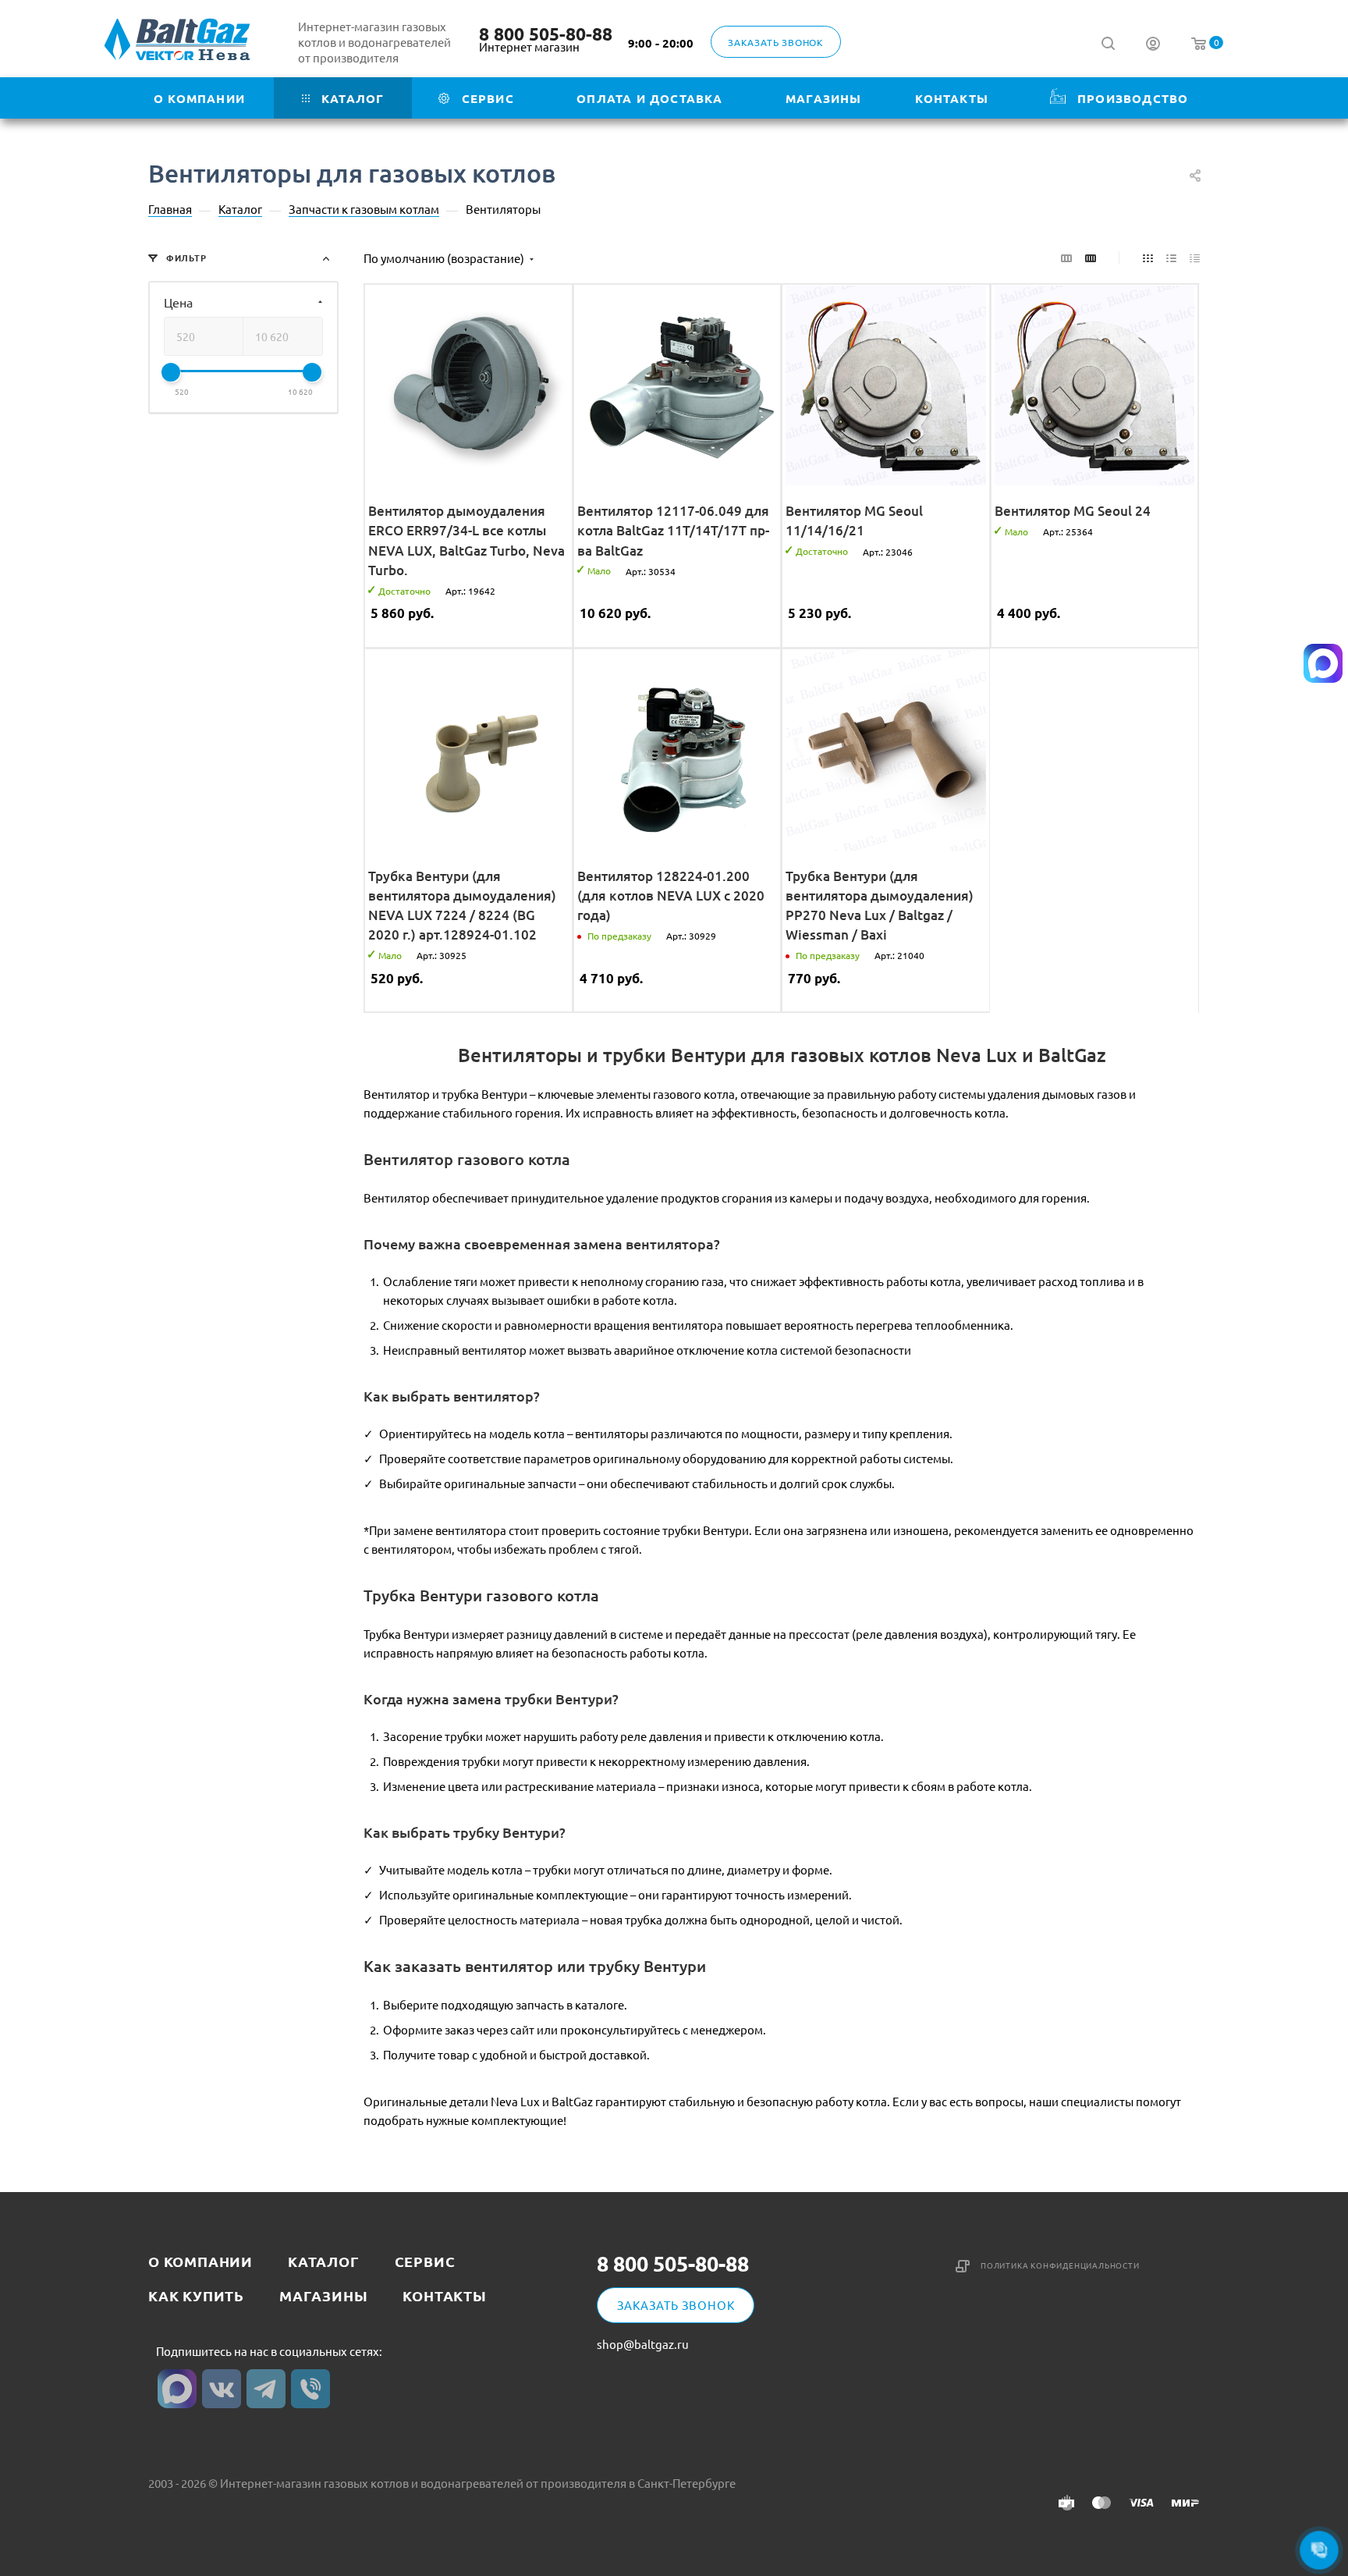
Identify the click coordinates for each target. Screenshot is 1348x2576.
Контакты (444, 2295)
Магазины (323, 2295)
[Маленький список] (1066, 257)
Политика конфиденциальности (1060, 2265)
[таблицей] (1195, 257)
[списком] (1171, 257)
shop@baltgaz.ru (643, 2344)
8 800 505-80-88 (546, 34)
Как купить (196, 2295)
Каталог (324, 2261)
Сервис (425, 2261)
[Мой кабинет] (1153, 45)
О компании (200, 2261)
